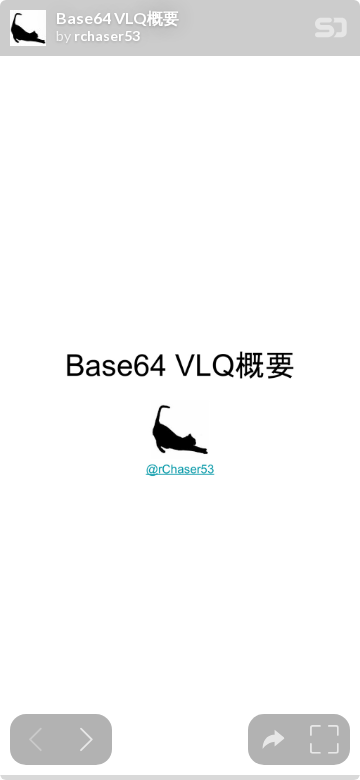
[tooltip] (273, 739)
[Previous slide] (35, 739)
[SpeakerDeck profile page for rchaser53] (28, 29)
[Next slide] (86, 739)
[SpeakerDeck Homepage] (331, 31)
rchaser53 (107, 36)
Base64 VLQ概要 (117, 18)
